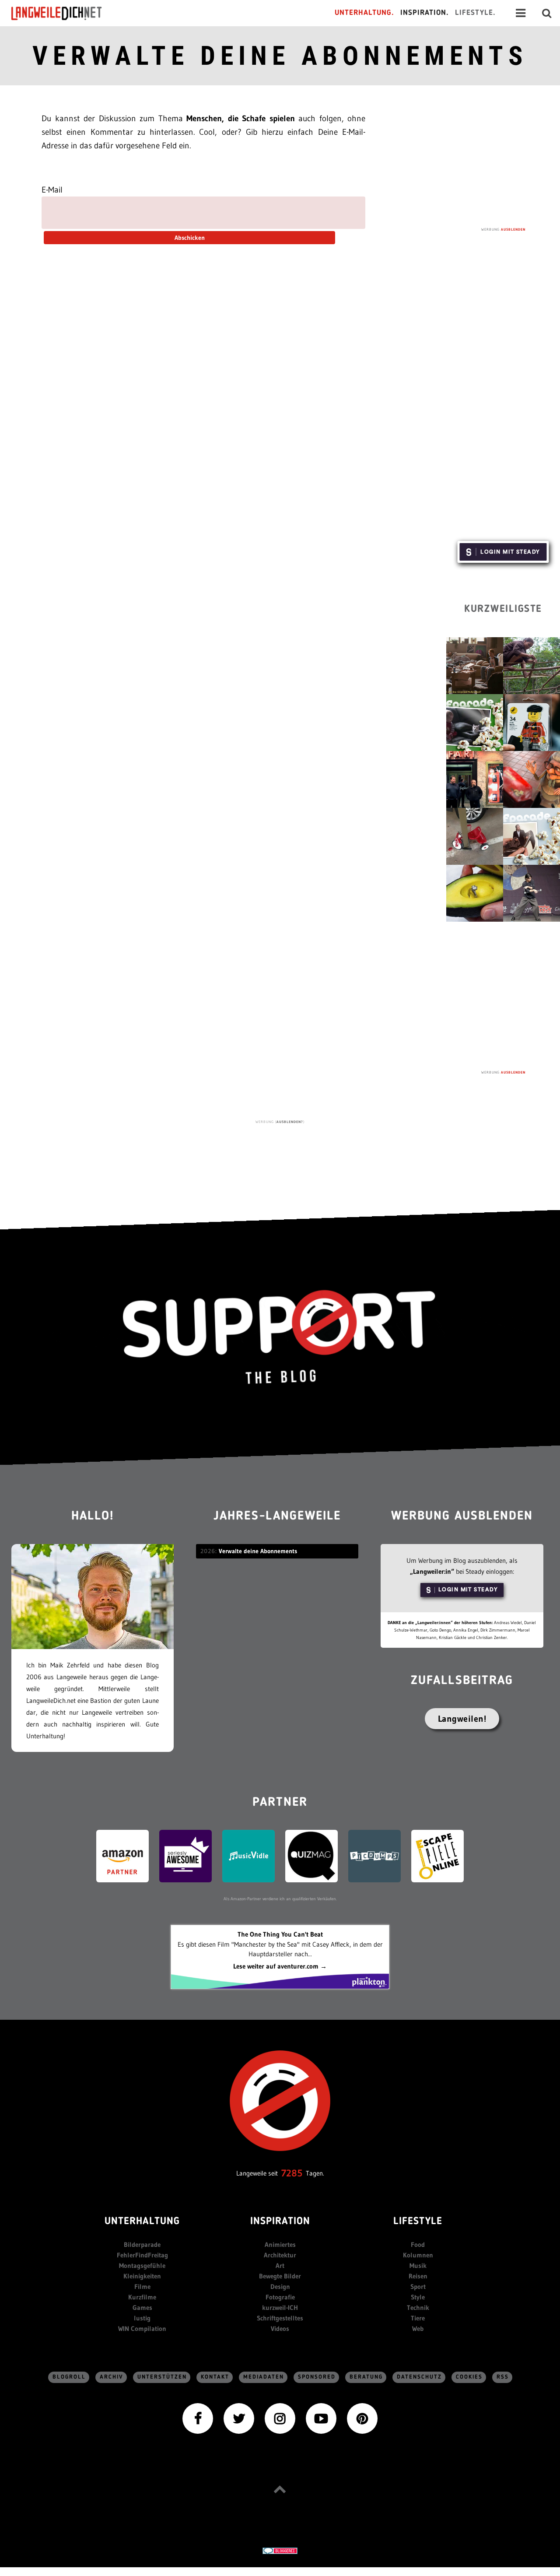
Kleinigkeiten (142, 2276)
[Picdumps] (374, 1855)
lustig (142, 2318)
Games (142, 2308)
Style (418, 2297)
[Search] (547, 13)
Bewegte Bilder (280, 2276)
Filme (142, 2286)
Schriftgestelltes (280, 2318)
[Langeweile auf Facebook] (198, 2418)
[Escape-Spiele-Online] (437, 1855)
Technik (418, 2308)
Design (280, 2286)
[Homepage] (64, 13)
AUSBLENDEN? (290, 1122)
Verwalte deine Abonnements (280, 56)
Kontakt (215, 2377)
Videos (280, 2329)
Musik (418, 2265)
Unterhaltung (142, 2222)
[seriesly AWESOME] (185, 1855)
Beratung (366, 2377)
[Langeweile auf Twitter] (239, 2418)
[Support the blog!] (280, 1337)
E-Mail (52, 190)
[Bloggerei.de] (280, 2550)
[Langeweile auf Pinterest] (362, 2418)
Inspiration (280, 2222)
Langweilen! (462, 1719)
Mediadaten (264, 2377)
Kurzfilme (142, 2297)
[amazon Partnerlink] (122, 1855)
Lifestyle (418, 2222)
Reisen (418, 2276)
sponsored (317, 2377)
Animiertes (280, 2244)
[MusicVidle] (248, 1855)
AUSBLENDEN (513, 229)
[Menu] (521, 13)
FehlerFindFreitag (142, 2255)
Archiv (112, 2377)
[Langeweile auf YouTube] (321, 2418)
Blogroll (69, 2377)
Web (418, 2329)
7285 (292, 2173)
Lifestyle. (475, 13)
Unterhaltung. (364, 13)
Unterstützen (162, 2377)
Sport (418, 2286)
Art (280, 2265)
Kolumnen (418, 2255)
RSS (503, 2377)
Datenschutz (419, 2377)
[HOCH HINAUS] (280, 2489)
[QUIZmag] (311, 1855)
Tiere (418, 2318)
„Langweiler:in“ (432, 1571)
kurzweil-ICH (280, 2308)
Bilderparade (142, 2244)
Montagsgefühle (142, 2265)
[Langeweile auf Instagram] (280, 2418)
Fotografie (280, 2297)
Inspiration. (425, 13)
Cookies (469, 2377)
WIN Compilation (142, 2329)
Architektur (280, 2255)
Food (418, 2244)
